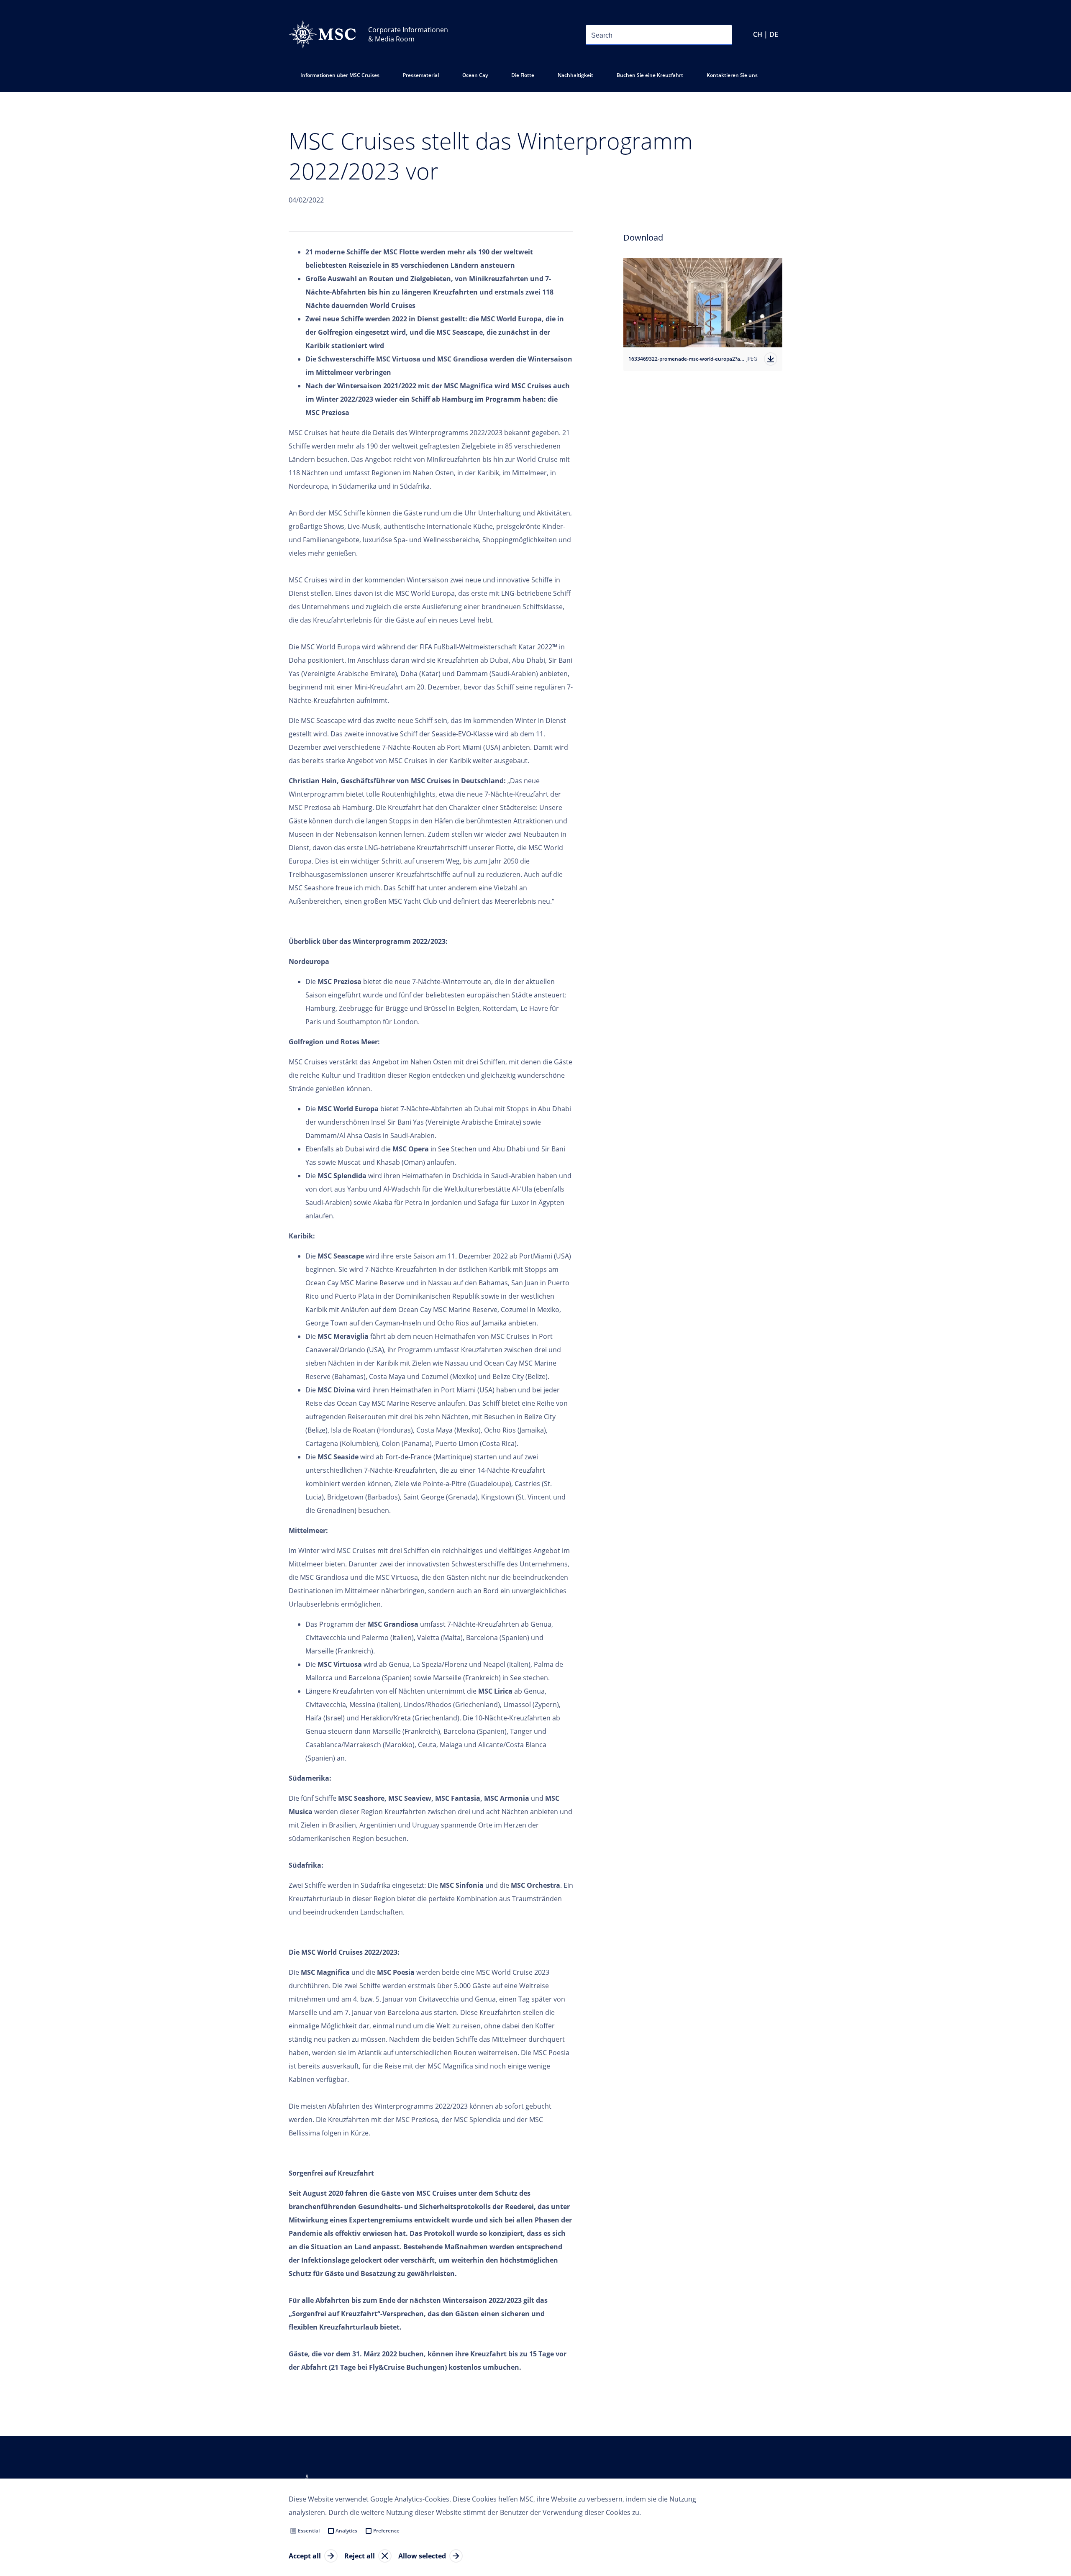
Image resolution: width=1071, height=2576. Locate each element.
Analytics (346, 2531)
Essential (309, 2531)
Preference (386, 2531)
